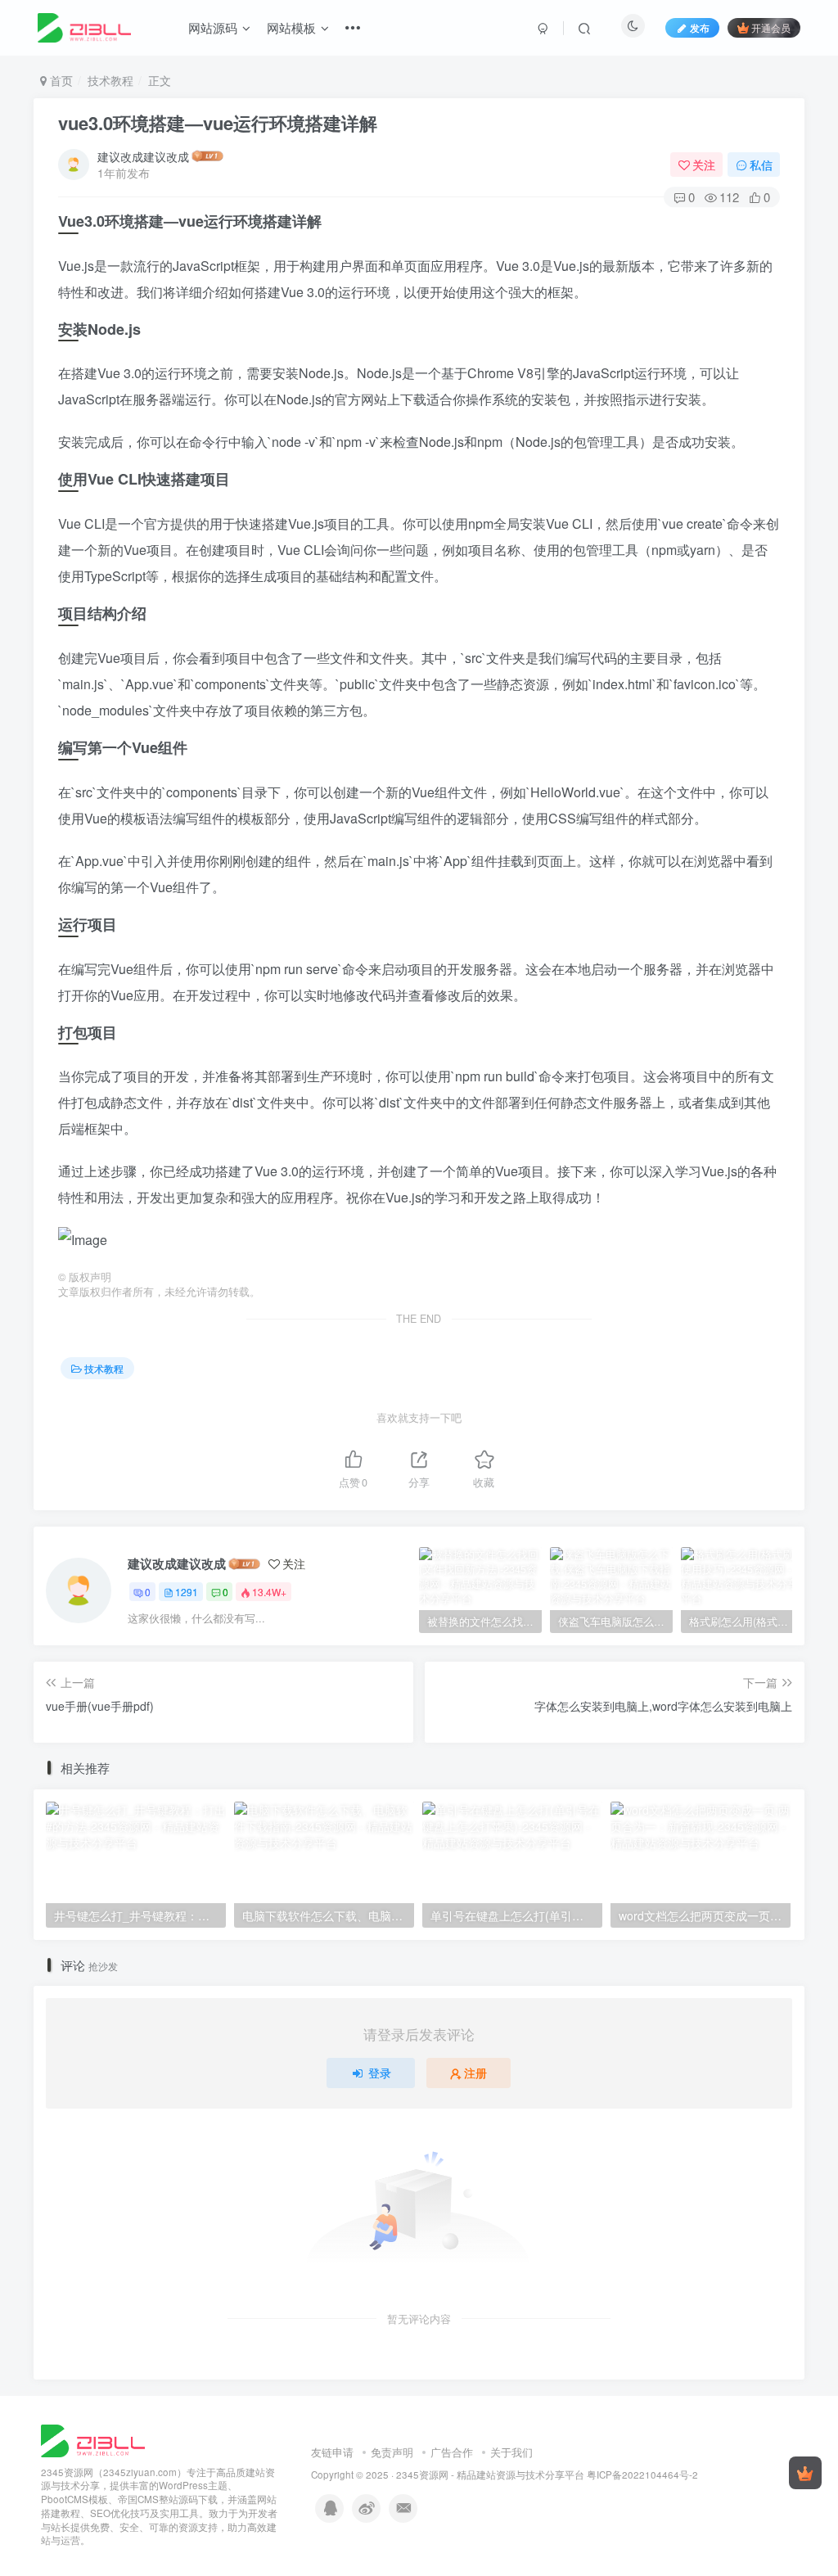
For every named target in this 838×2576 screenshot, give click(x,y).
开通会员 (771, 27)
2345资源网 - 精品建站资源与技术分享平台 (490, 2474)
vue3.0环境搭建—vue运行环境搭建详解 (218, 123)
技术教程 (110, 80)
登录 (380, 2073)
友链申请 (332, 2452)
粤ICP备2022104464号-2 (642, 2474)
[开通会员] (805, 2473)
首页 (60, 80)
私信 (761, 165)
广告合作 (452, 2452)
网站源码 (213, 27)
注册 (475, 2073)
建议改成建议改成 (143, 156)
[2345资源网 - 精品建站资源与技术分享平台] (93, 2439)
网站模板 (291, 27)
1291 (187, 1592)
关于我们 (511, 2452)
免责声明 (392, 2452)
